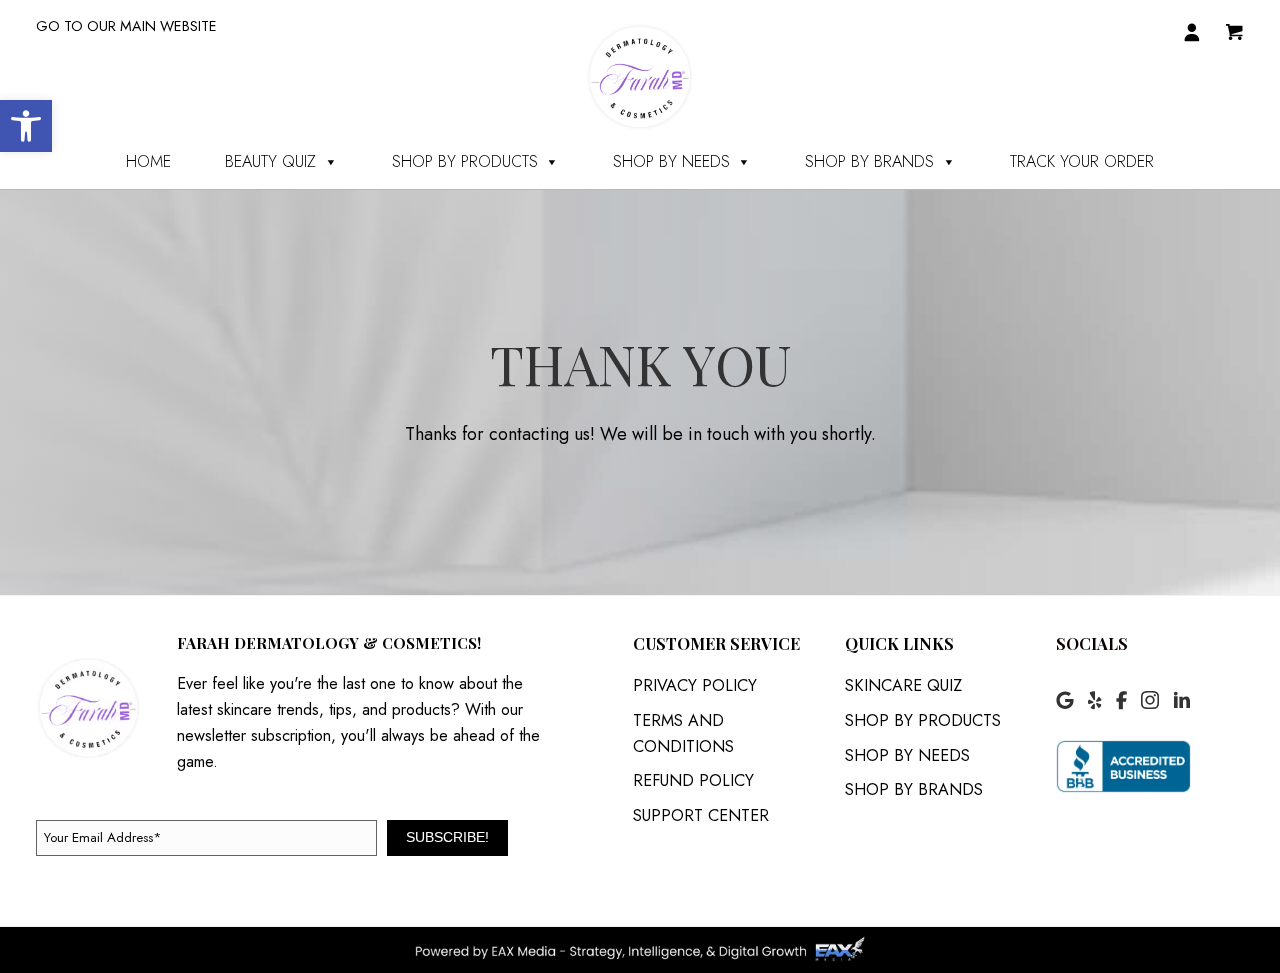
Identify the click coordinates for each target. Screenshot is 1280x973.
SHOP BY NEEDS (671, 161)
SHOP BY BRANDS (869, 161)
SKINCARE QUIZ (903, 685)
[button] (26, 126)
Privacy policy (695, 685)
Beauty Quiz (270, 161)
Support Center (701, 815)
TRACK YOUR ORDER (1082, 161)
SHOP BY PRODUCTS (465, 161)
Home (148, 161)
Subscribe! (447, 837)
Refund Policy (693, 780)
